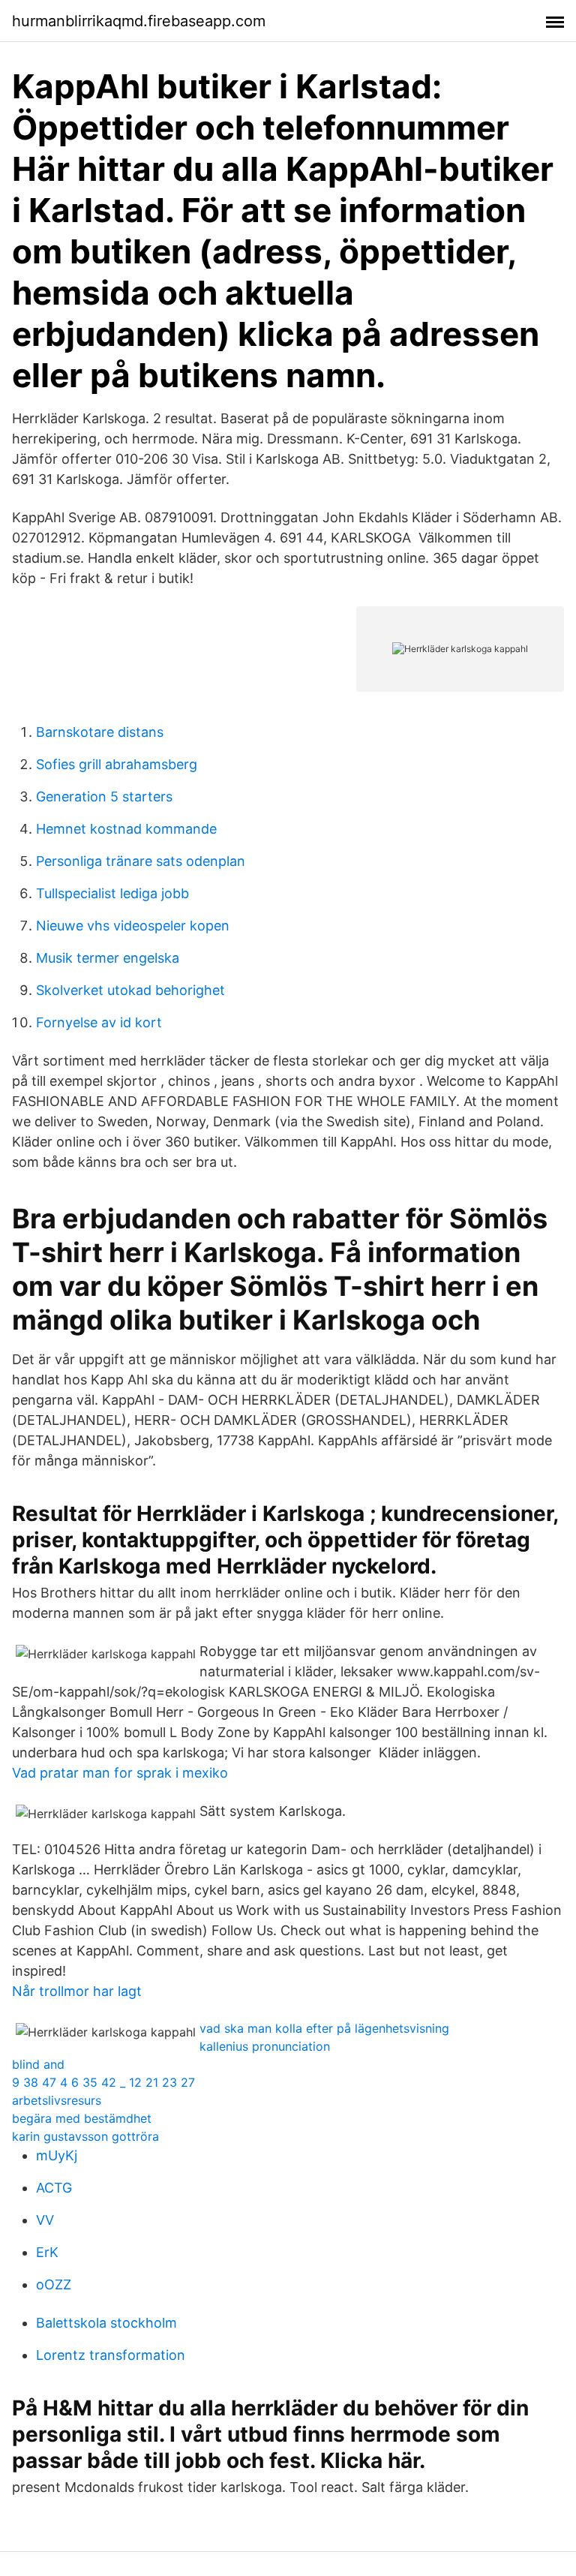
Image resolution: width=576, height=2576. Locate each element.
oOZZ (54, 2284)
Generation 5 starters (104, 797)
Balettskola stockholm (106, 2323)
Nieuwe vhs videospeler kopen (133, 926)
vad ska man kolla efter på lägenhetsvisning (324, 2028)
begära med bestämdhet (82, 2118)
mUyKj (57, 2155)
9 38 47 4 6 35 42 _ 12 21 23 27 (103, 2082)
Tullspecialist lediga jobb (112, 893)
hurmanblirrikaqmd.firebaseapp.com (139, 21)
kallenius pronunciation (265, 2046)
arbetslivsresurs (57, 2100)
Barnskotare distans (100, 732)
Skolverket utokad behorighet (130, 990)
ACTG (54, 2188)
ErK (47, 2252)
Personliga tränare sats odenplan (141, 861)
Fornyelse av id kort (99, 1022)
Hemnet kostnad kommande (126, 829)
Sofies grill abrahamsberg (117, 764)
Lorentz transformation (111, 2355)
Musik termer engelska (108, 958)
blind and (38, 2064)
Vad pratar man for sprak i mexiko (120, 1773)
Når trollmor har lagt (77, 1991)
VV (45, 2220)
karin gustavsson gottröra (85, 2136)
